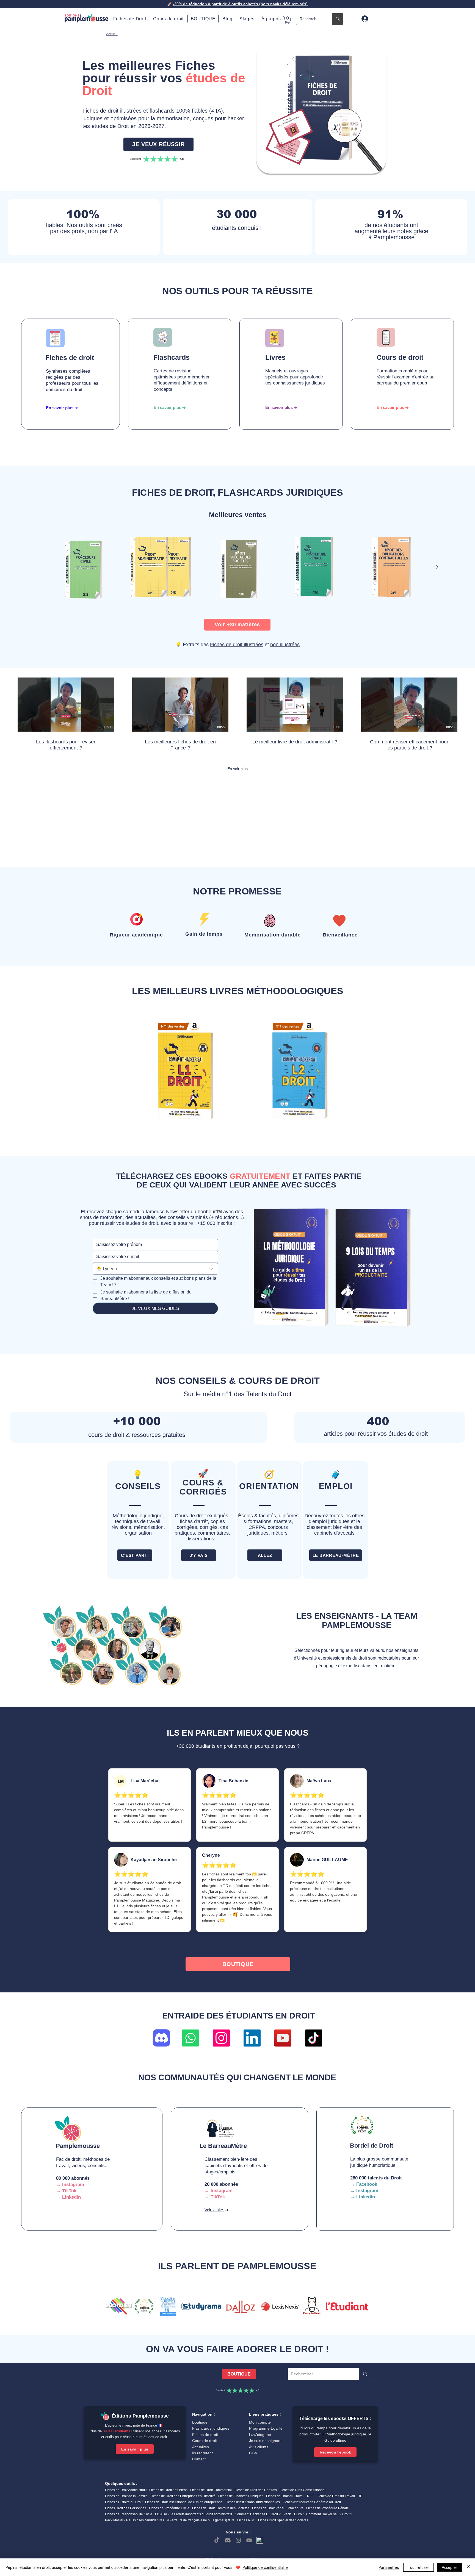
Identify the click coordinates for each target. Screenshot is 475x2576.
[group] (237, 567)
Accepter (449, 2567)
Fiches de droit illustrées (237, 645)
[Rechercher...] (338, 19)
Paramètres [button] (389, 2567)
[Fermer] (468, 2567)
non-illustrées (285, 645)
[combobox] (155, 1269)
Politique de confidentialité (265, 2567)
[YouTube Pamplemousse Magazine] (283, 2038)
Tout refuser (419, 2567)
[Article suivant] (437, 567)
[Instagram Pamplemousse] (221, 2038)
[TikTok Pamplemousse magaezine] (314, 2038)
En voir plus (237, 769)
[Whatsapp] (190, 2038)
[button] (271, 19)
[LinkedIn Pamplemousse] (252, 2038)
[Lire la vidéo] (66, 704)
